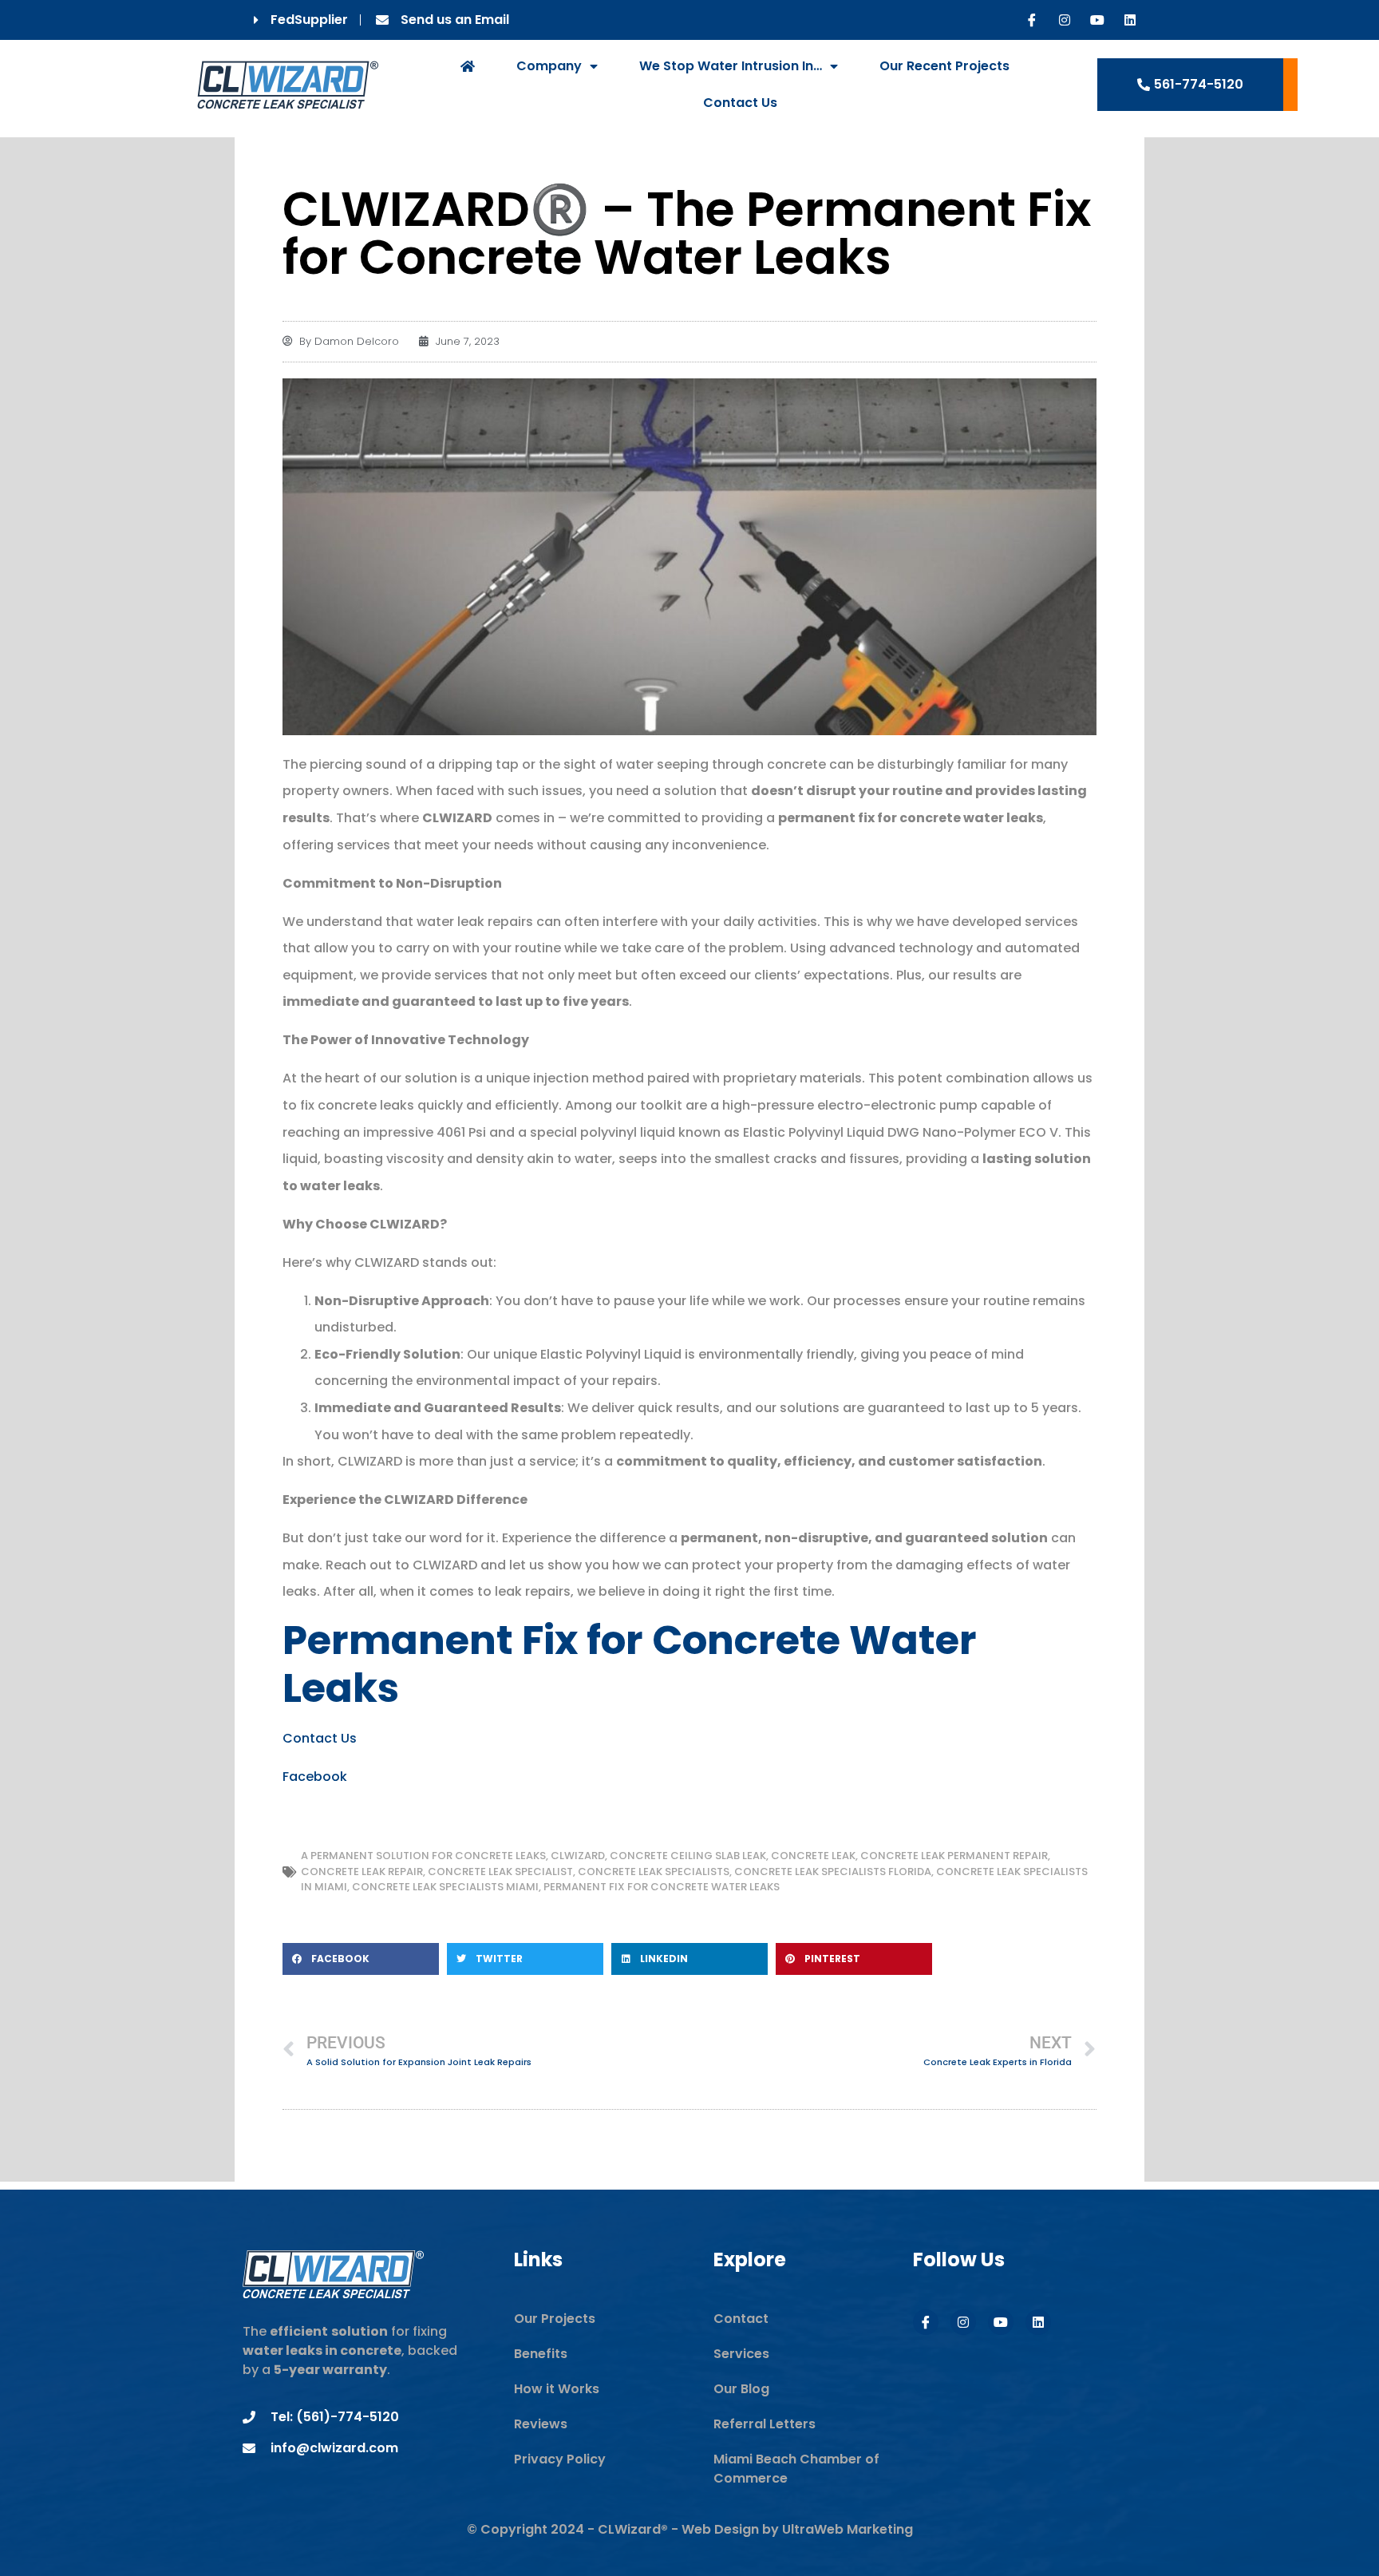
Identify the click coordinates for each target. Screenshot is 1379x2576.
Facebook (315, 1777)
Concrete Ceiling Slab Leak (688, 1856)
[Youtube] (1097, 20)
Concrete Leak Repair (362, 1872)
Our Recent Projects (944, 66)
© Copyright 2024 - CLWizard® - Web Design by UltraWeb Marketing (690, 2529)
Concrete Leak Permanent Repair (954, 1856)
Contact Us (740, 103)
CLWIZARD (578, 1856)
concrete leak (813, 1856)
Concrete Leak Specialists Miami (445, 1887)
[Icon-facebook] (1032, 20)
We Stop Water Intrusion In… (731, 66)
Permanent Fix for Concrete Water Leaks (662, 1887)
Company (549, 66)
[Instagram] (1065, 20)
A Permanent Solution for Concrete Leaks (423, 1856)
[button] (361, 1959)
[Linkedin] (1130, 20)
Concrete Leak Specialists (654, 1872)
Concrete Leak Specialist (500, 1872)
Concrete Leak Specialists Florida (833, 1872)
